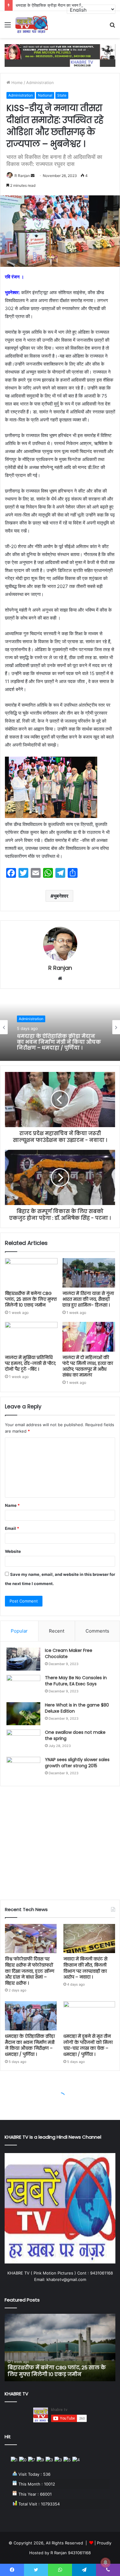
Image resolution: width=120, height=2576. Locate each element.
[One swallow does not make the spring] (23, 1741)
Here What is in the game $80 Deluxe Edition (77, 1708)
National (45, 95)
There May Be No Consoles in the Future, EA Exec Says (76, 1681)
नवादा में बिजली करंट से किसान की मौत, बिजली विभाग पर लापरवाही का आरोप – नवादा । (85, 1968)
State (62, 95)
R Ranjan (22, 176)
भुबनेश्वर (61, 896)
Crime (24, 1019)
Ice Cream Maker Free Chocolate (69, 1653)
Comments (97, 1631)
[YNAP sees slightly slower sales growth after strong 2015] (23, 1768)
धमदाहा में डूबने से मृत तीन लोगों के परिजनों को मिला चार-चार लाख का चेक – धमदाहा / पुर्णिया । (58, 1042)
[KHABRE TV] (32, 25)
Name (12, 1505)
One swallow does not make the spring (75, 1735)
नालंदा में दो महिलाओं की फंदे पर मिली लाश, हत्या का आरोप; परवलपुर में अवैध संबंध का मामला (88, 1366)
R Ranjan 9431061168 (71, 2553)
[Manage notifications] (106, 2563)
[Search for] (112, 27)
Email (12, 1528)
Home (16, 83)
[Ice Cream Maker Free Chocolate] (23, 1659)
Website (13, 1551)
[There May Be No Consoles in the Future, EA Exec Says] (23, 1686)
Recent (57, 1631)
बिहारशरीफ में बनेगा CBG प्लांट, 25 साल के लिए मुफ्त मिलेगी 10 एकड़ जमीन (31, 1299)
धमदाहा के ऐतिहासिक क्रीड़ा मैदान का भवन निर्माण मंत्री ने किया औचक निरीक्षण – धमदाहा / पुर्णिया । (30, 2045)
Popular (19, 1631)
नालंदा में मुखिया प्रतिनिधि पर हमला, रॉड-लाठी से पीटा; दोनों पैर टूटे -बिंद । (30, 1363)
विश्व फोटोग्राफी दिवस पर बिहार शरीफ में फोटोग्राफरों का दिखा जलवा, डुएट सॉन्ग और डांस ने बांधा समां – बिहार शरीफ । (30, 1971)
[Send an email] (33, 176)
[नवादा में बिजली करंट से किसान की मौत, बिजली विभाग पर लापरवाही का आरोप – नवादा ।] (89, 1939)
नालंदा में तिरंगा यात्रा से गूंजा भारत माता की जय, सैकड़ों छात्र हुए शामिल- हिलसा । (88, 1299)
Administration (40, 83)
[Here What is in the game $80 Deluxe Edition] (23, 1714)
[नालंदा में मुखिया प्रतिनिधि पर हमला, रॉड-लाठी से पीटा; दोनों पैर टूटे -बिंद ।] (31, 1337)
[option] (60, 1027)
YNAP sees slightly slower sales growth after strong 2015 (77, 1763)
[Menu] (8, 27)
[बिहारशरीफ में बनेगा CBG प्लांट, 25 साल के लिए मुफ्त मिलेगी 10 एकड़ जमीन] (31, 1273)
